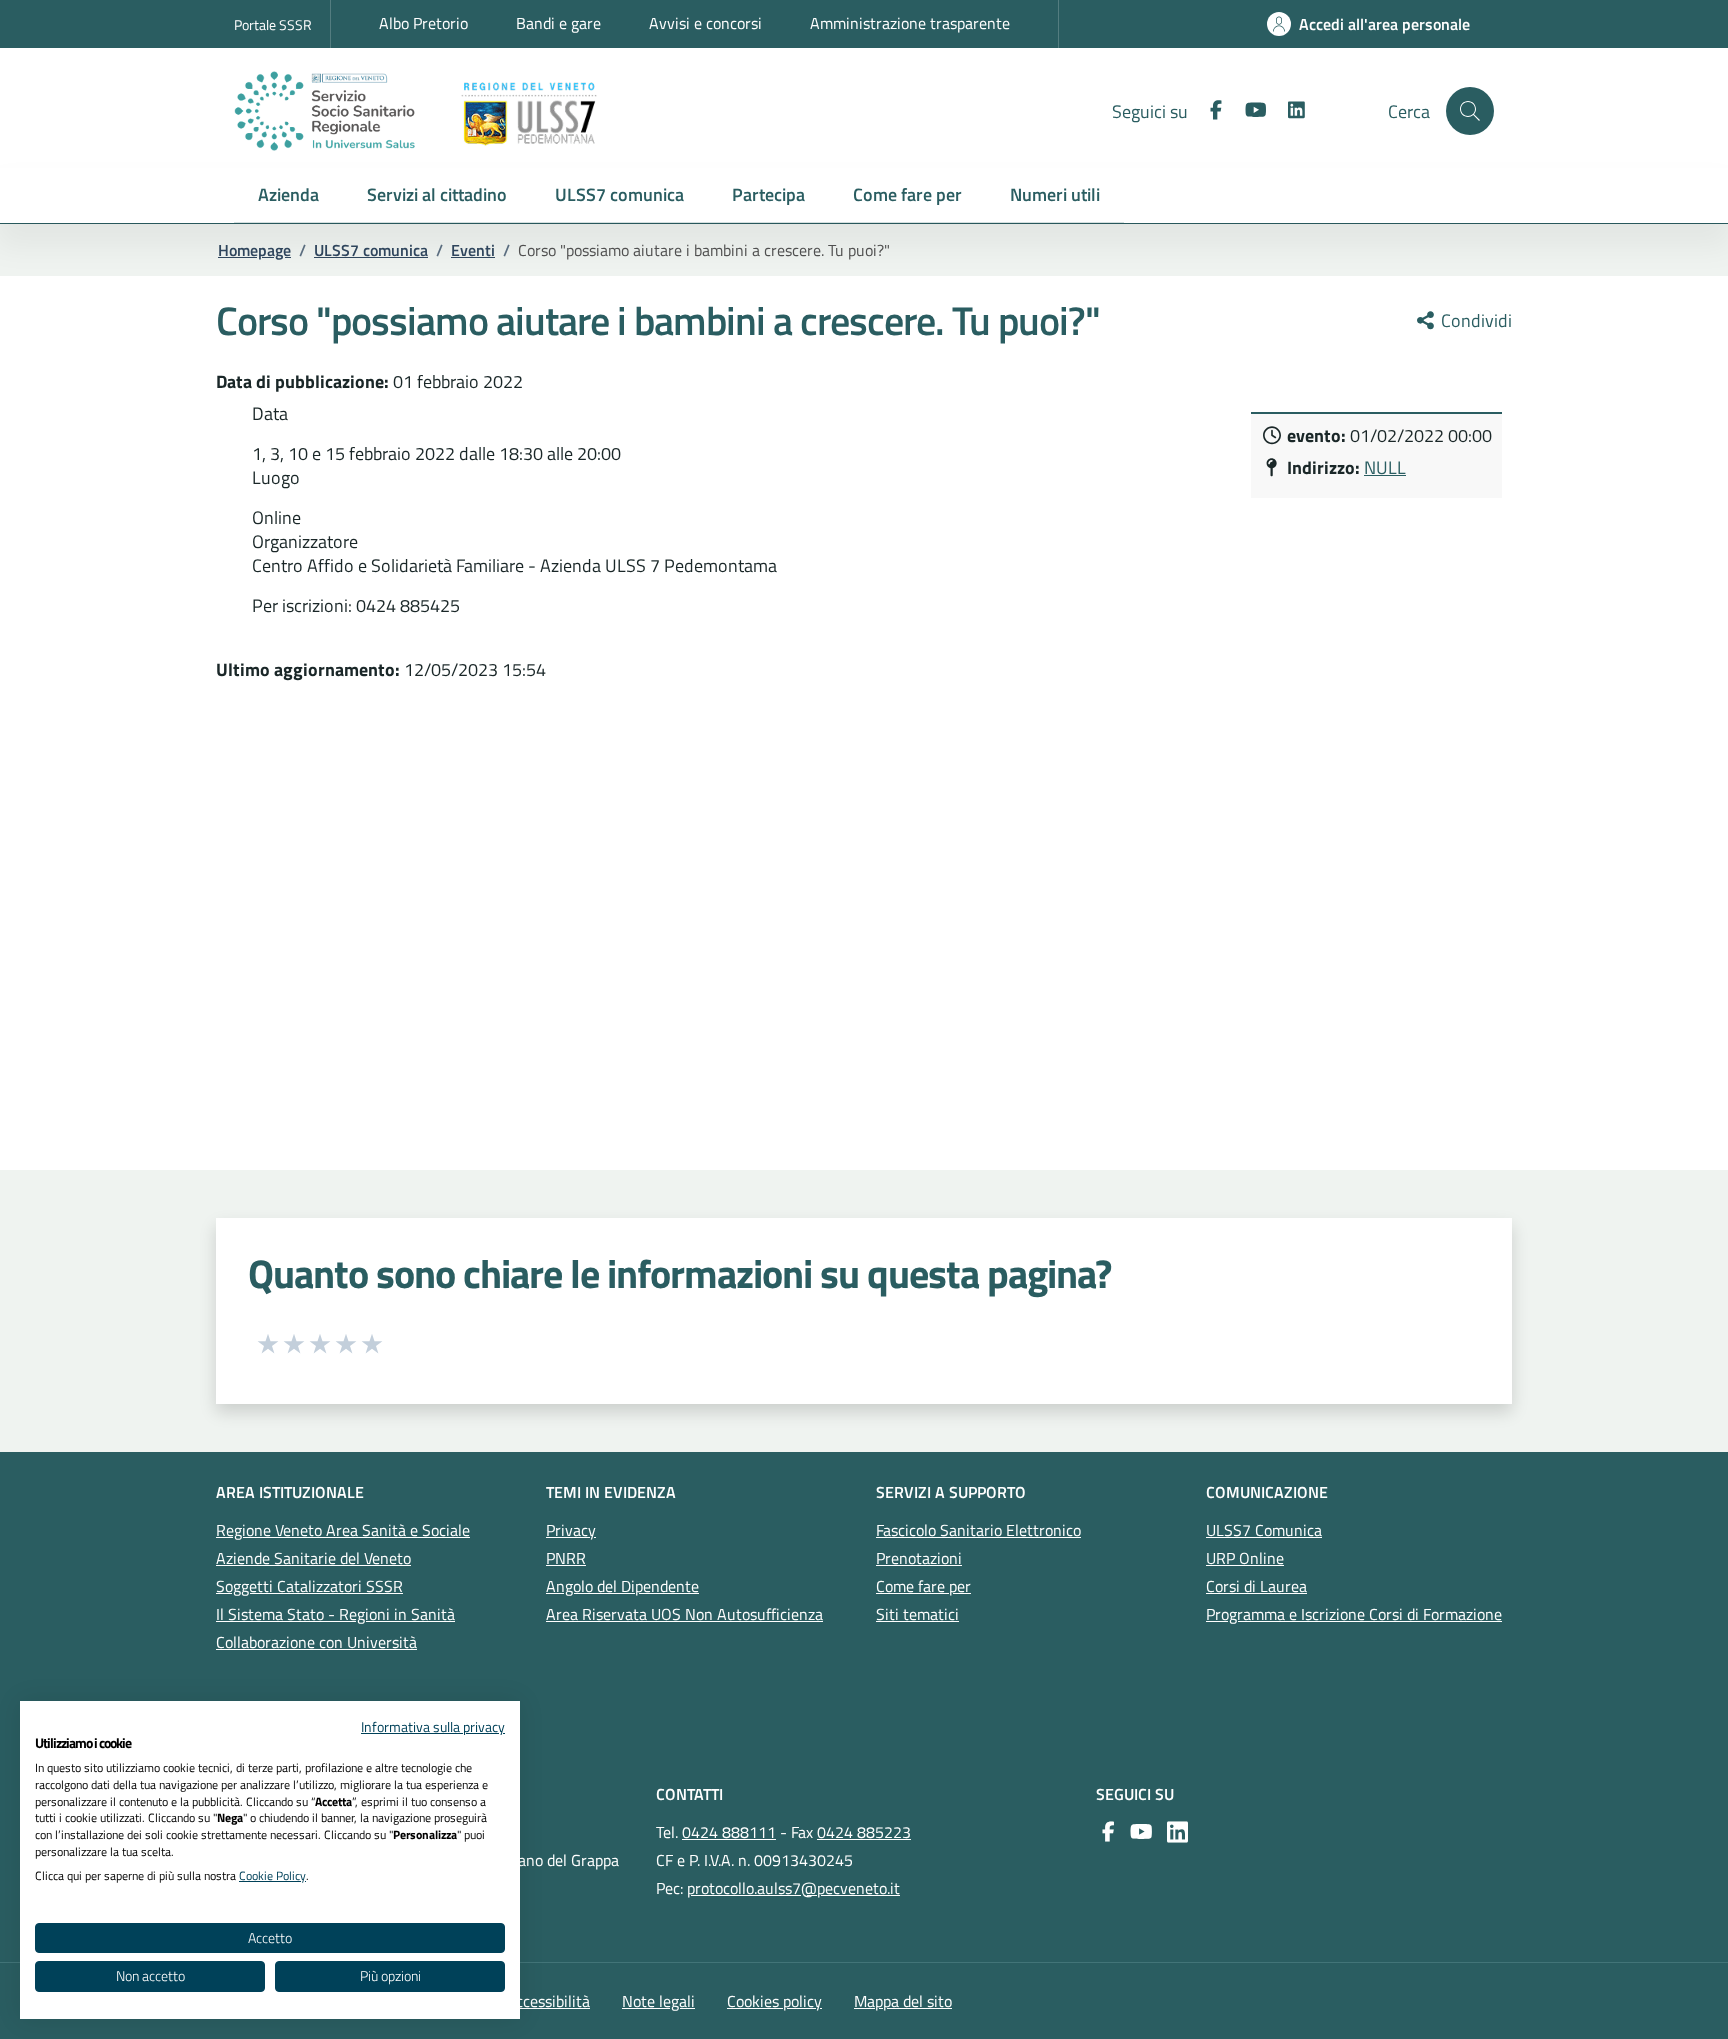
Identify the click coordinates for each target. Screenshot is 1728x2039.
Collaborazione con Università (316, 1642)
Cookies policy (774, 2001)
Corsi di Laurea (1256, 1586)
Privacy (571, 1530)
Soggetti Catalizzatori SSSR (309, 1586)
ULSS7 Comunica (1264, 1530)
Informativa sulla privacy (433, 1726)
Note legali (658, 2001)
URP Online (1245, 1558)
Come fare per (923, 1586)
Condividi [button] (1474, 321)
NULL (1385, 467)
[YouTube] (1137, 1832)
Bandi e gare (558, 23)
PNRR (566, 1558)
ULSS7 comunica (371, 250)
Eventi (473, 250)
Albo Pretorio (423, 23)
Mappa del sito (903, 2001)
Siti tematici (917, 1614)
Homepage (254, 250)
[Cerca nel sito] (1470, 111)
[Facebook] (1208, 110)
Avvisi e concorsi (705, 23)
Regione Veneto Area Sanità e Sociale (343, 1530)
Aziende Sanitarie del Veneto (313, 1558)
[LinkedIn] (1288, 110)
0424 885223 (864, 1832)
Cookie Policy (272, 1875)
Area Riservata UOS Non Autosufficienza (684, 1614)
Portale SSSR (273, 24)
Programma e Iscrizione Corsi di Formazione (1354, 1614)
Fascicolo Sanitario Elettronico (978, 1530)
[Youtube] (1248, 110)
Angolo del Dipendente (622, 1586)
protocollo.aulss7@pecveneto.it (793, 1888)
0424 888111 (729, 1832)
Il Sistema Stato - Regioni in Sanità (335, 1614)
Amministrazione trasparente (910, 23)
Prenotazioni (919, 1558)
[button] (288, 195)
